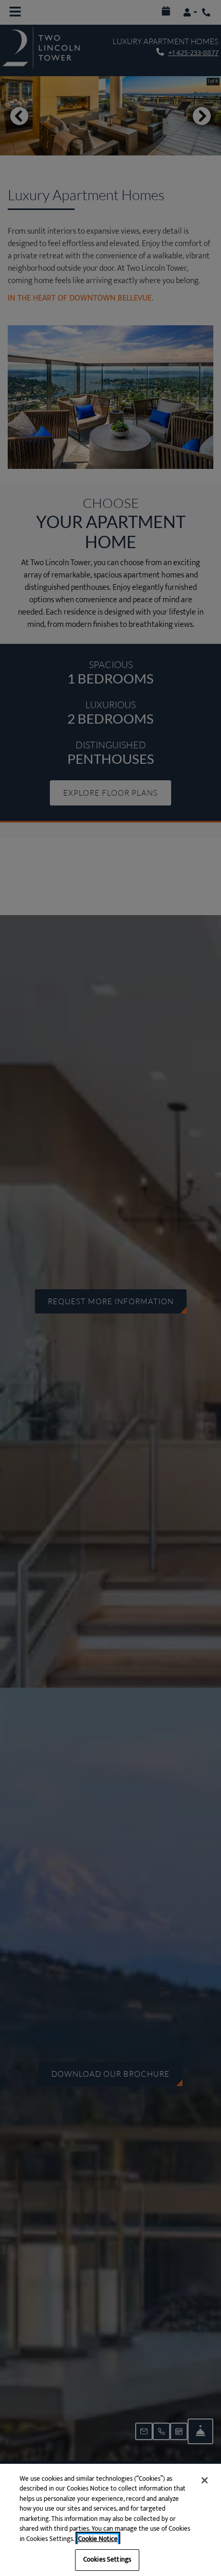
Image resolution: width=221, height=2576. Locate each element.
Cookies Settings (107, 2560)
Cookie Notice (98, 2539)
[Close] (205, 2480)
